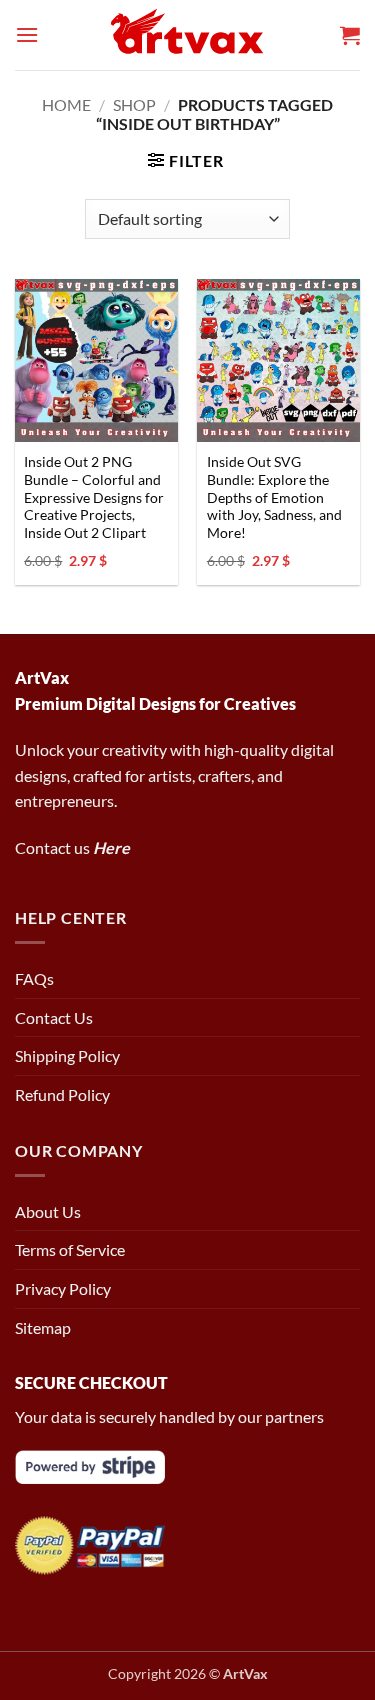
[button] (27, 34)
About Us (48, 1211)
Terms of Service (70, 1249)
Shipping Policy (67, 1055)
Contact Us (54, 1017)
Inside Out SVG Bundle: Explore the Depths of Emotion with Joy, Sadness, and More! (274, 497)
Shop (134, 104)
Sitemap (43, 1327)
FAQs (34, 978)
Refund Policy (62, 1094)
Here (111, 847)
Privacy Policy (63, 1288)
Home (66, 104)
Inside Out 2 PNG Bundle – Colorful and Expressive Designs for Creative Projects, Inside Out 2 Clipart (94, 497)
